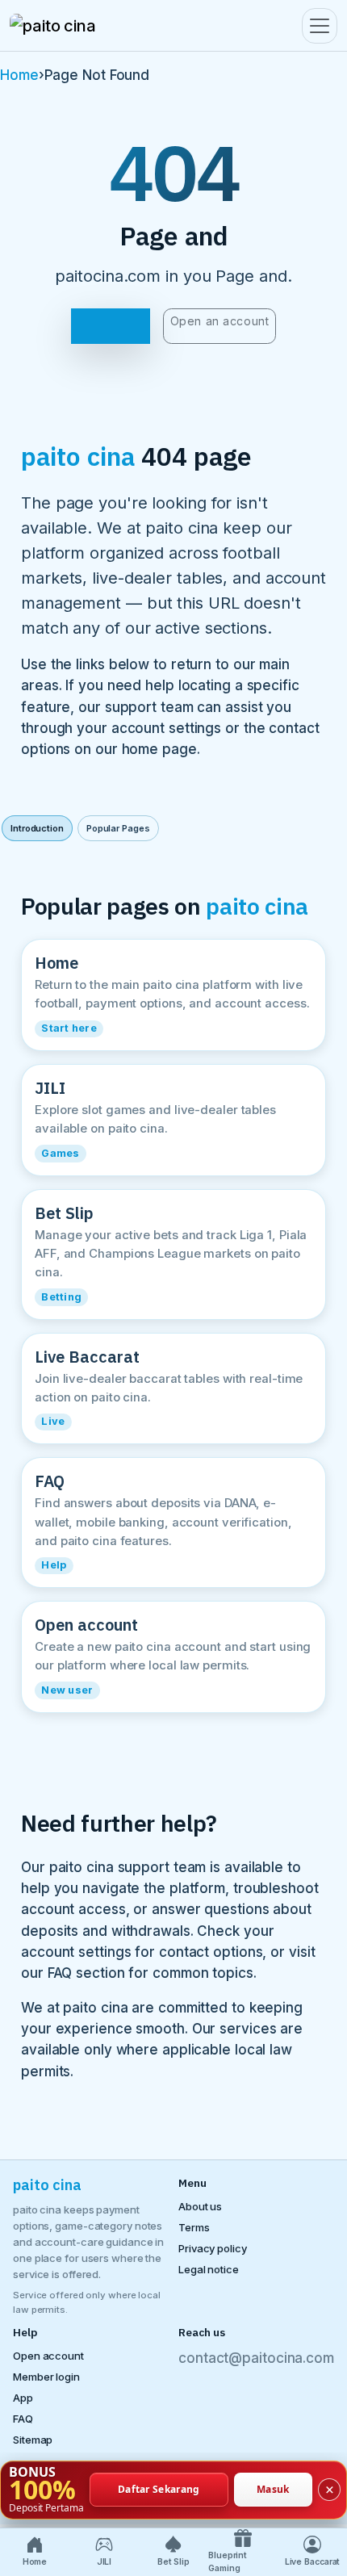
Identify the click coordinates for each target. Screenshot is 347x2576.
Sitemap (33, 2440)
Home (19, 75)
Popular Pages (118, 828)
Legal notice (209, 2269)
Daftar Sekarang (159, 2489)
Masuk (273, 2489)
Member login (46, 2377)
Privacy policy (213, 2248)
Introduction (37, 828)
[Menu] (320, 26)
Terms (194, 2227)
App (23, 2398)
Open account (48, 2356)
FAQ (23, 2419)
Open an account (219, 321)
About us (200, 2206)
